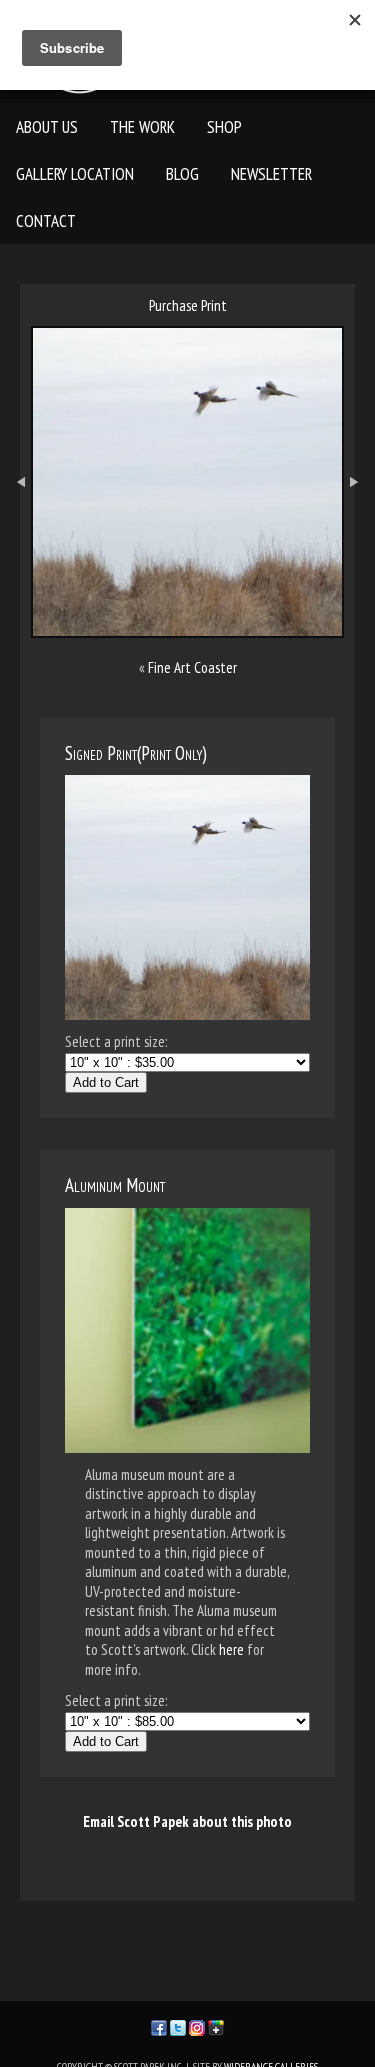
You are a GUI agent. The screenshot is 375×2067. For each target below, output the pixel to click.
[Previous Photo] (15, 534)
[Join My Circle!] (216, 2026)
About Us (47, 127)
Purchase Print (188, 305)
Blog (182, 174)
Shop (224, 127)
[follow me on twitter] (178, 2026)
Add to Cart (106, 1082)
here (231, 1649)
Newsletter (271, 174)
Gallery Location (75, 174)
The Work (142, 127)
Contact (46, 221)
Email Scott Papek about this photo (187, 1821)
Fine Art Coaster (192, 667)
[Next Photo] (359, 534)
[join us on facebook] (159, 2026)
